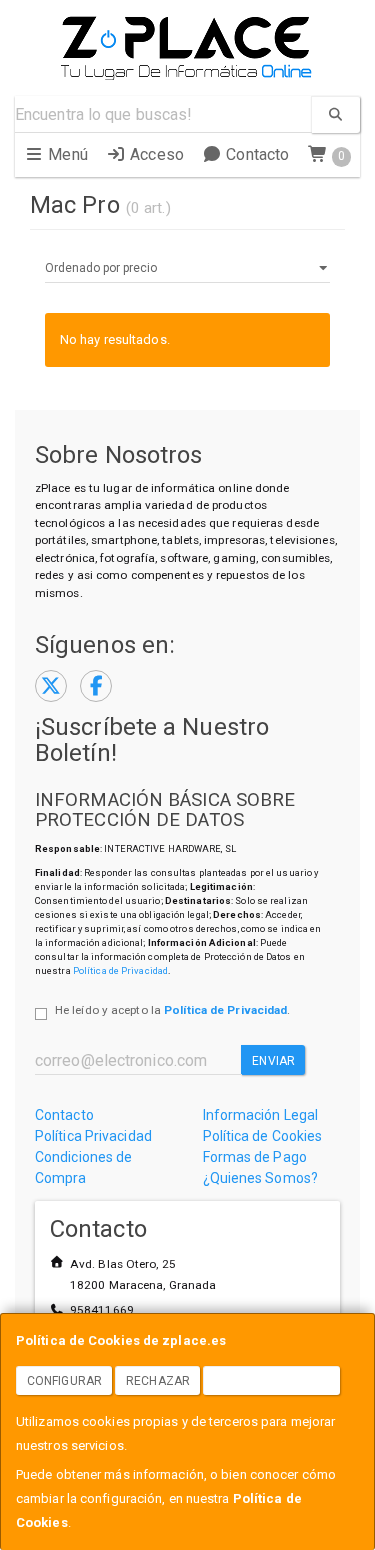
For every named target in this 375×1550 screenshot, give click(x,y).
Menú (66, 154)
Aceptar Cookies (272, 1381)
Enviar (273, 1061)
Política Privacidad (93, 1136)
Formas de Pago (255, 1157)
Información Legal (261, 1115)
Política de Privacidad (120, 970)
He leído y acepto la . (172, 1010)
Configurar (64, 1381)
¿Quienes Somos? (261, 1178)
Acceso (155, 154)
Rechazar (158, 1381)
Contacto (255, 154)
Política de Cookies (263, 1136)
